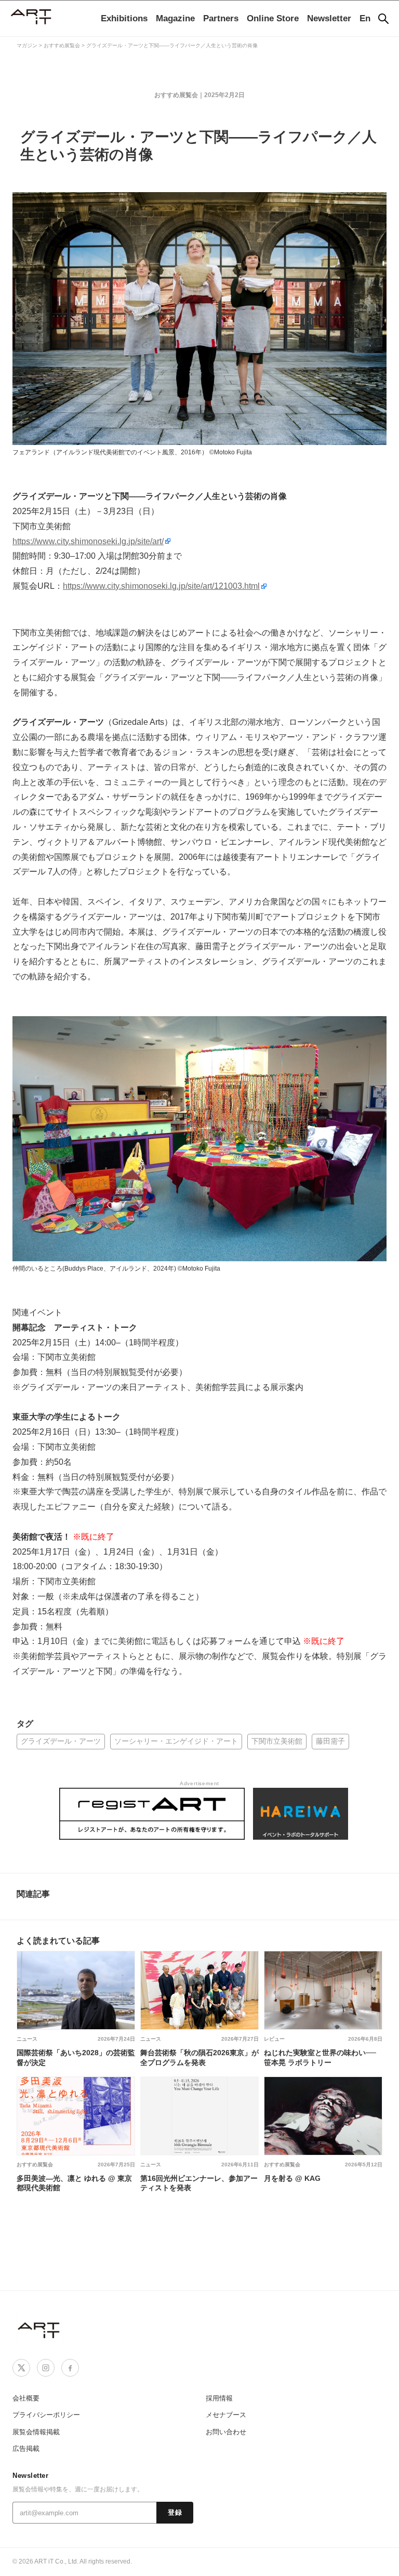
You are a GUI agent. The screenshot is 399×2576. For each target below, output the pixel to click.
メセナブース (226, 2415)
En (365, 18)
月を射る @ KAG (292, 2178)
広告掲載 (26, 2449)
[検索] (383, 19)
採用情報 (219, 2398)
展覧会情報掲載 (36, 2432)
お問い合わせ (226, 2432)
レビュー (274, 2039)
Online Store (273, 18)
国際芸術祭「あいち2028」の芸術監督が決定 (76, 2057)
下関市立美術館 (277, 1741)
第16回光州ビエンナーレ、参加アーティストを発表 (199, 2183)
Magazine (175, 18)
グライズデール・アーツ (61, 1741)
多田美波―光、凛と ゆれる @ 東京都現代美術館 (74, 2183)
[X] (21, 2368)
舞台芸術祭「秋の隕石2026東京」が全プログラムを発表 (199, 2057)
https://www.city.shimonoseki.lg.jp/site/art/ (88, 541)
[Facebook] (70, 2368)
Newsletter (329, 18)
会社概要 (26, 2398)
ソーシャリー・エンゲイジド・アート (176, 1741)
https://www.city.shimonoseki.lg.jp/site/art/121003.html (161, 586)
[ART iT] (39, 2330)
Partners (221, 18)
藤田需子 (330, 1741)
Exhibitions (124, 18)
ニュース (27, 2039)
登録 (175, 2513)
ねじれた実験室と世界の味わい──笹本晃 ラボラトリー (320, 2057)
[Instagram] (46, 2368)
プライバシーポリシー (46, 2415)
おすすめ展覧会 (176, 95)
